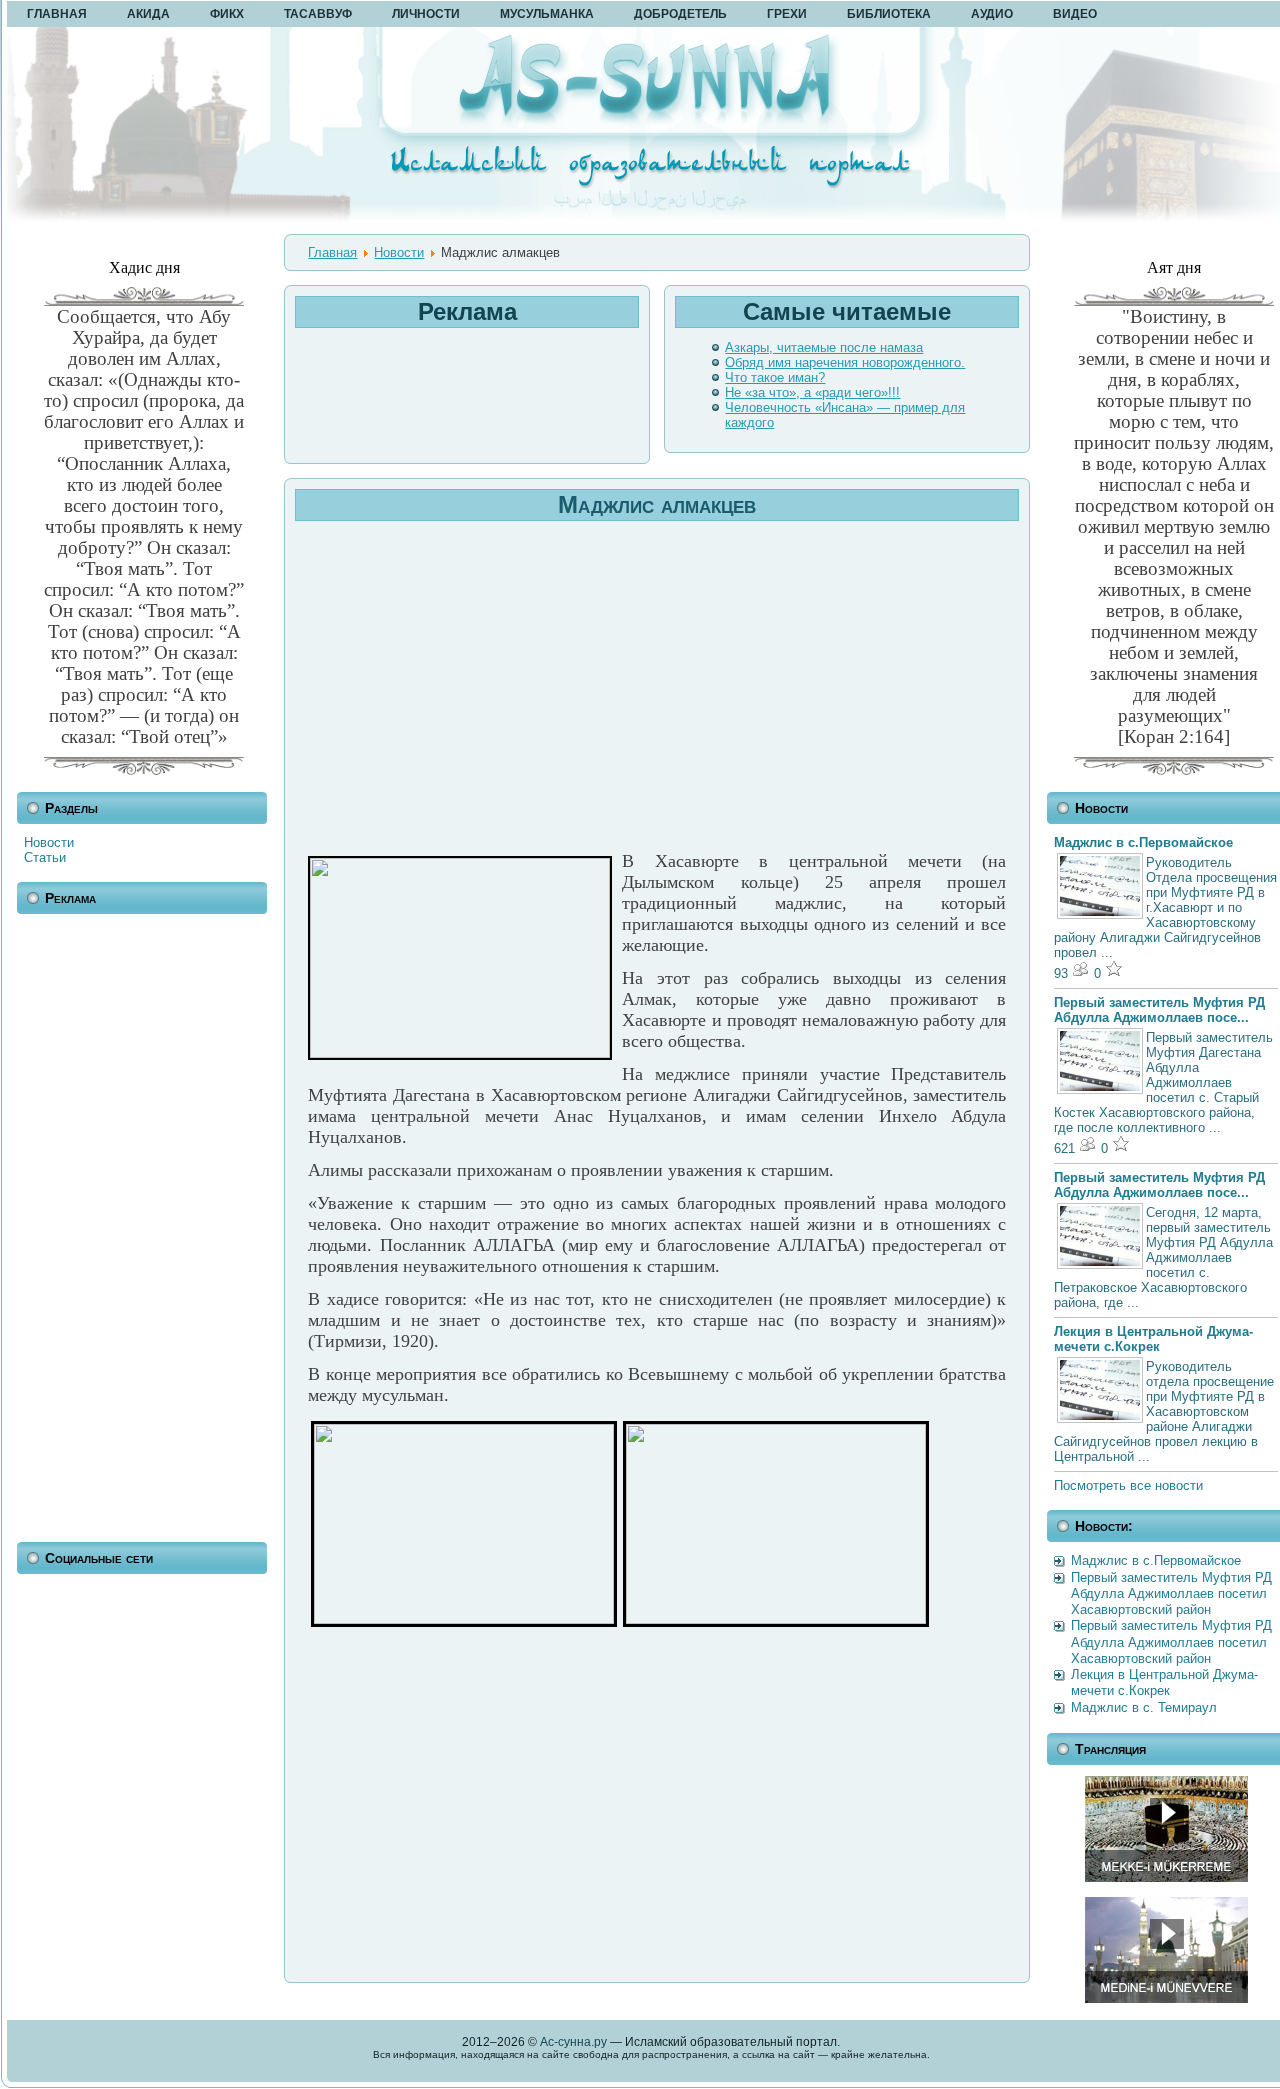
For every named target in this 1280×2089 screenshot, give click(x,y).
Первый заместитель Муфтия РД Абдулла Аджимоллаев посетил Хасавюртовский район (1171, 1594)
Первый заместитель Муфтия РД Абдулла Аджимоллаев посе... (1159, 1010)
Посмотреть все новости (1128, 1485)
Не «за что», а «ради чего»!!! (812, 392)
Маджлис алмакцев (657, 504)
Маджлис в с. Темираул (1144, 1707)
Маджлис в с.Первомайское (1143, 842)
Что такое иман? (775, 377)
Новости (49, 842)
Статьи (45, 857)
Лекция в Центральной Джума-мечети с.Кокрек (1153, 1339)
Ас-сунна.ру (573, 2042)
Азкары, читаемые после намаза (824, 347)
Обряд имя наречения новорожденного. (845, 362)
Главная (332, 252)
